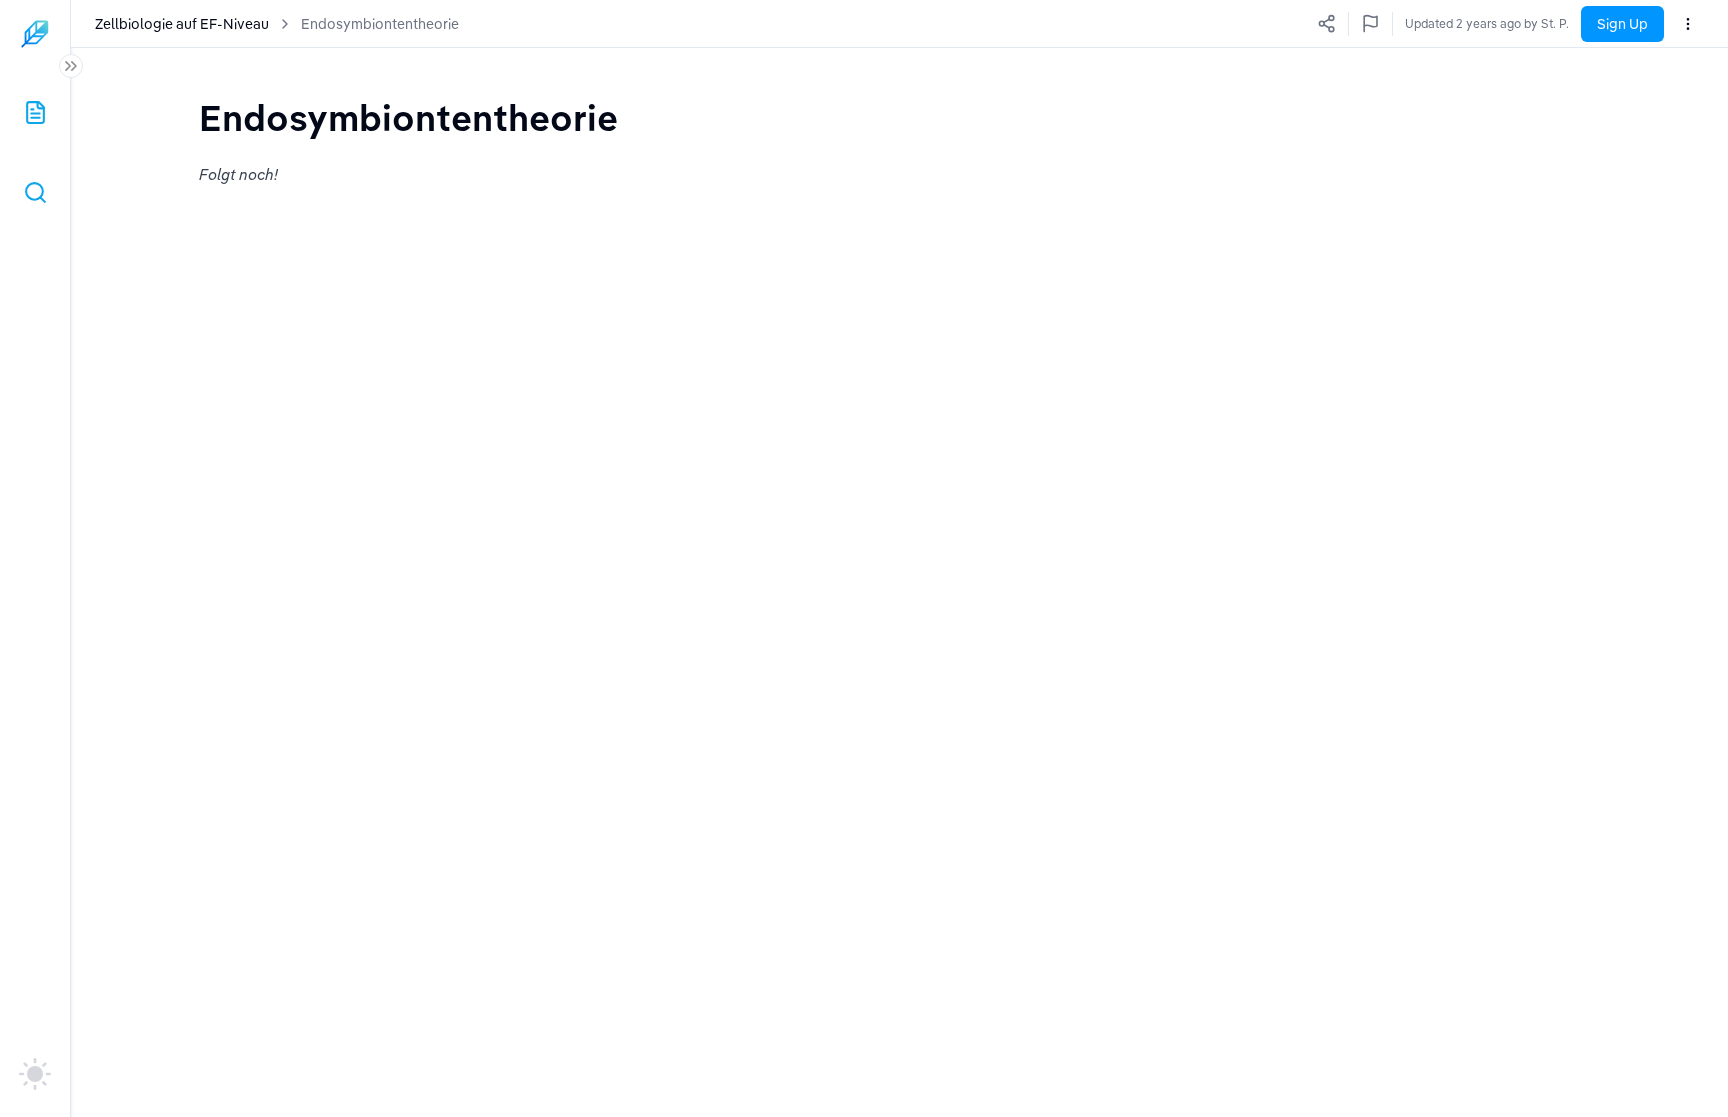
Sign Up (1622, 24)
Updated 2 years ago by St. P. (1487, 23)
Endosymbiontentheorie (380, 24)
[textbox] (408, 117)
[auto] (35, 1074)
